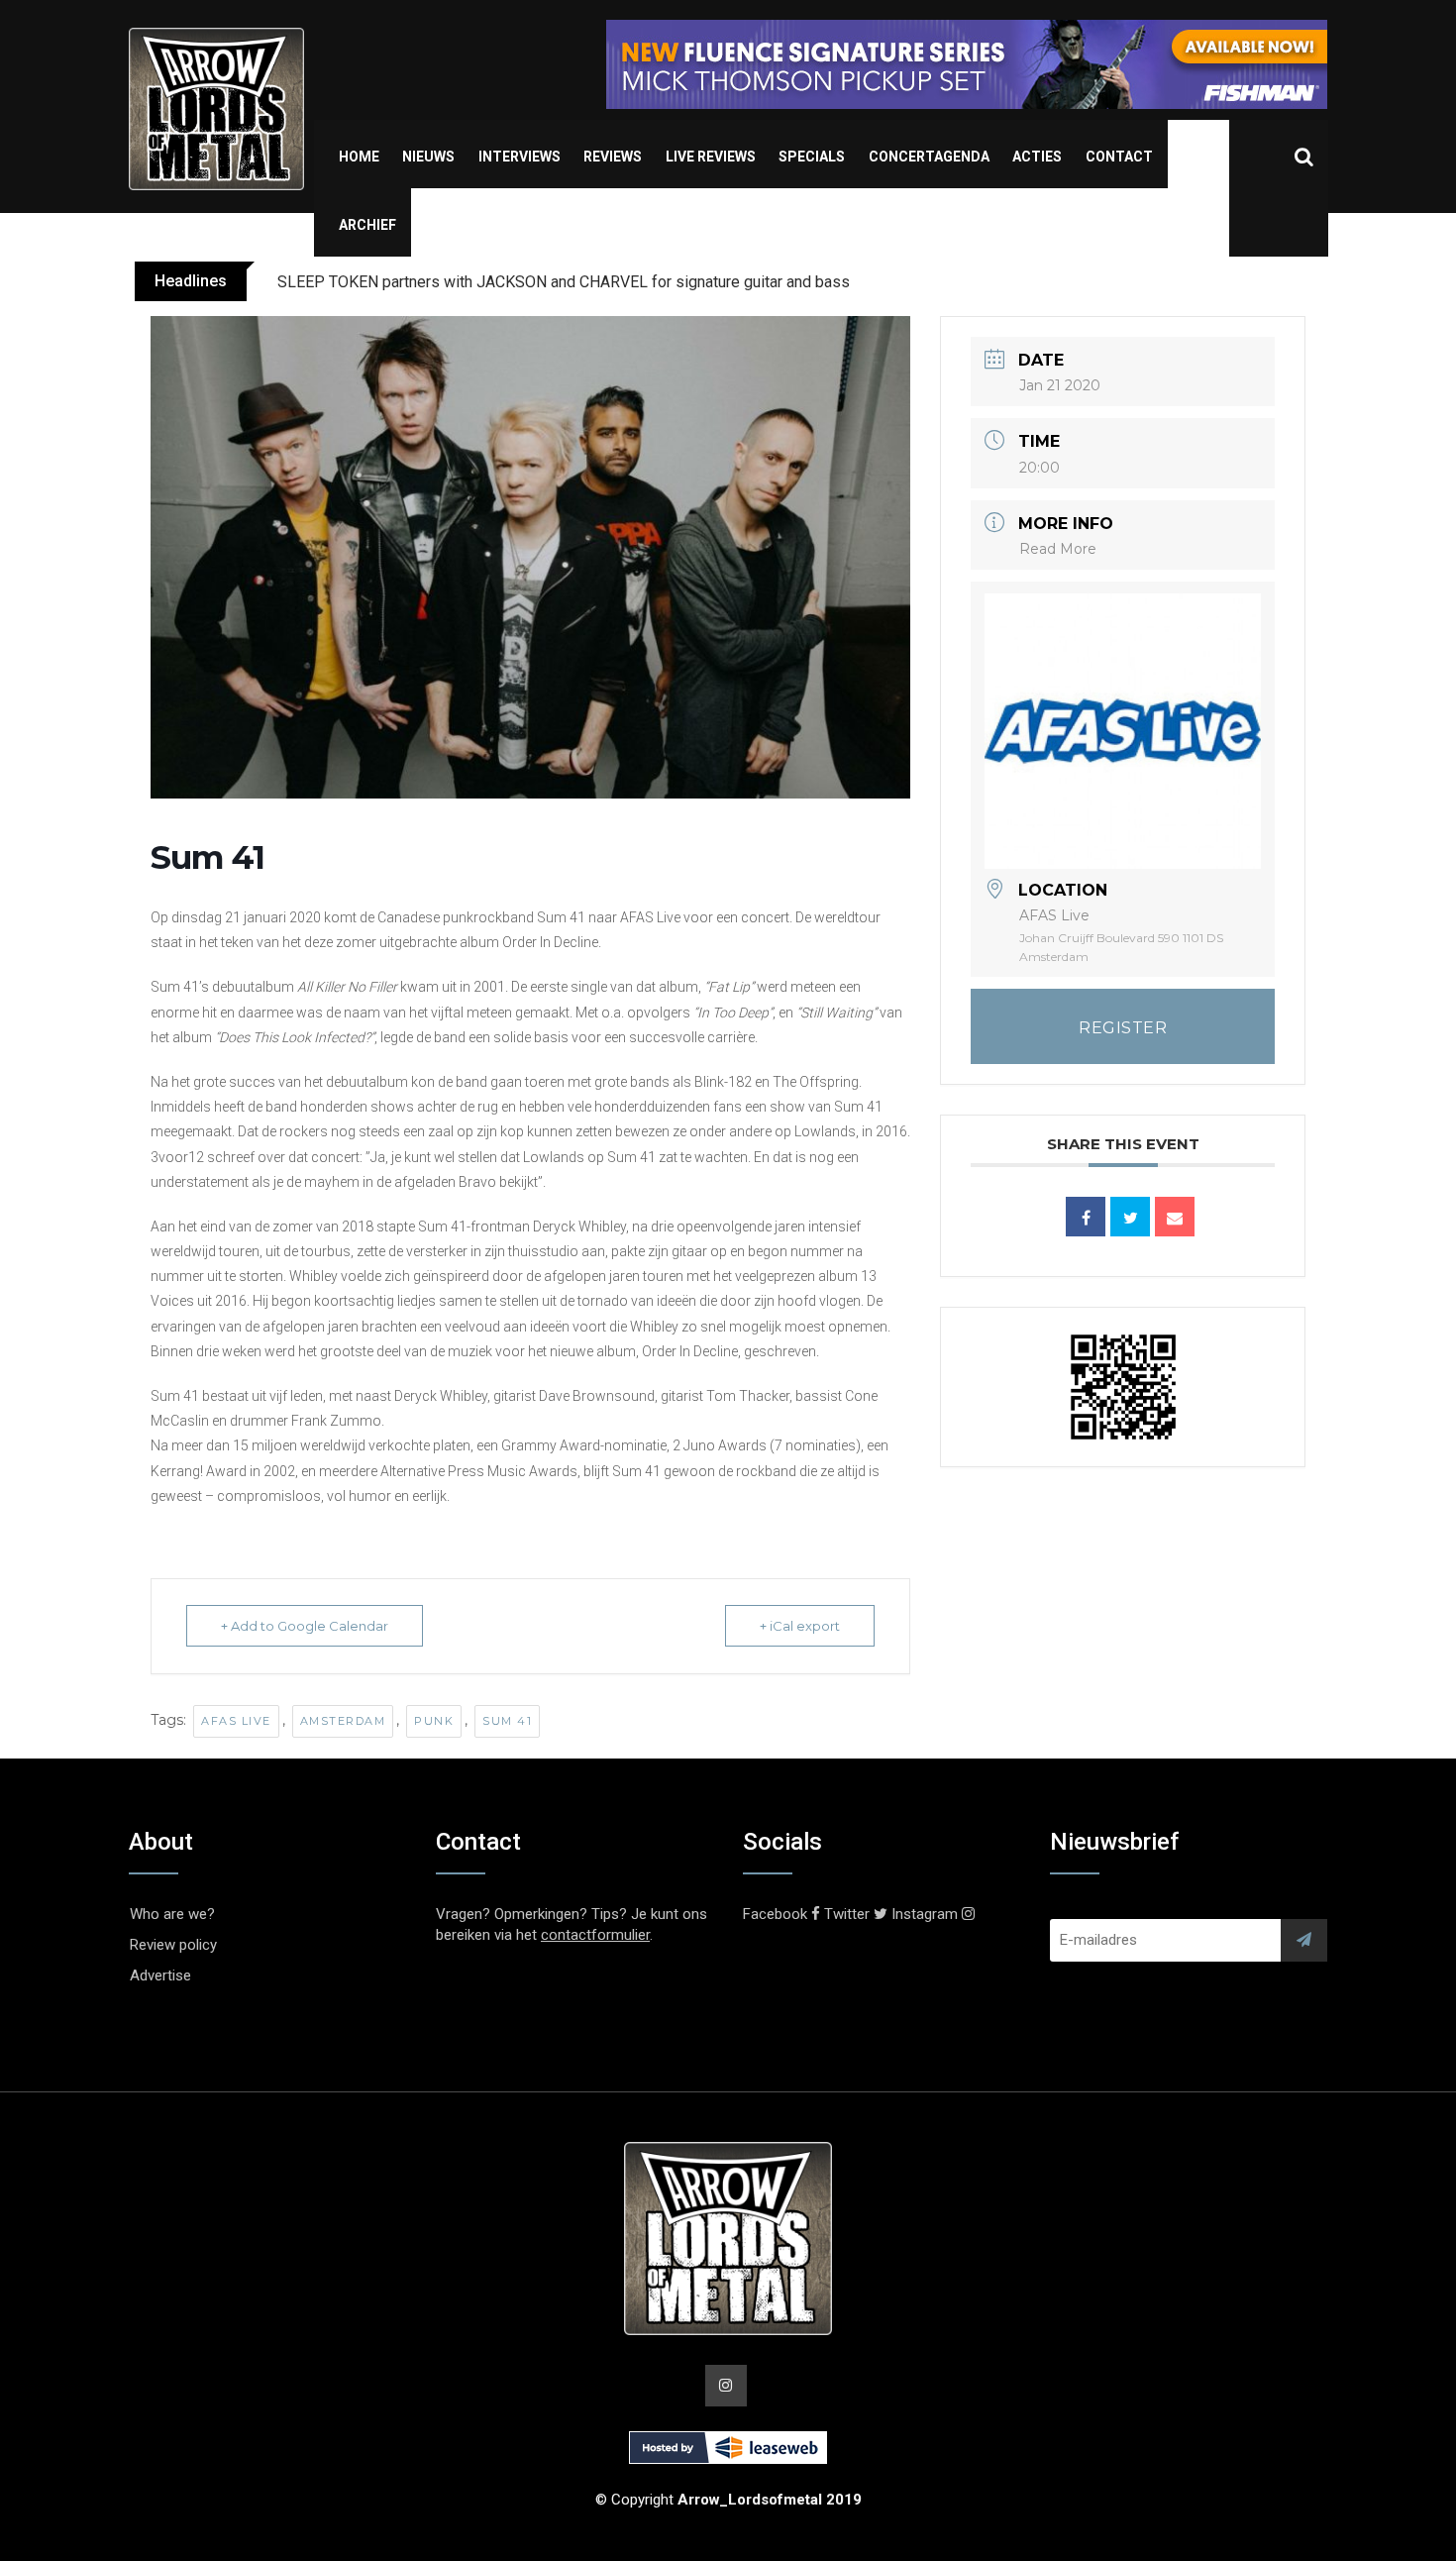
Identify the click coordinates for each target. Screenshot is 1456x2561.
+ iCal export (800, 1626)
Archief (367, 225)
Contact (1119, 157)
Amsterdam (343, 1721)
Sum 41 (507, 1721)
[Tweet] (1130, 1217)
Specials (812, 157)
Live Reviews (711, 157)
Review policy (173, 1945)
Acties (1037, 157)
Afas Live (236, 1721)
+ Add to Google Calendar (305, 1626)
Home (359, 157)
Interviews (520, 157)
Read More (1058, 549)
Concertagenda (929, 157)
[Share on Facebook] (1086, 1217)
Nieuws (428, 157)
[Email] (1175, 1217)
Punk (434, 1721)
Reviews (613, 157)
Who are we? (172, 1914)
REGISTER (1123, 1028)
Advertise (160, 1975)
